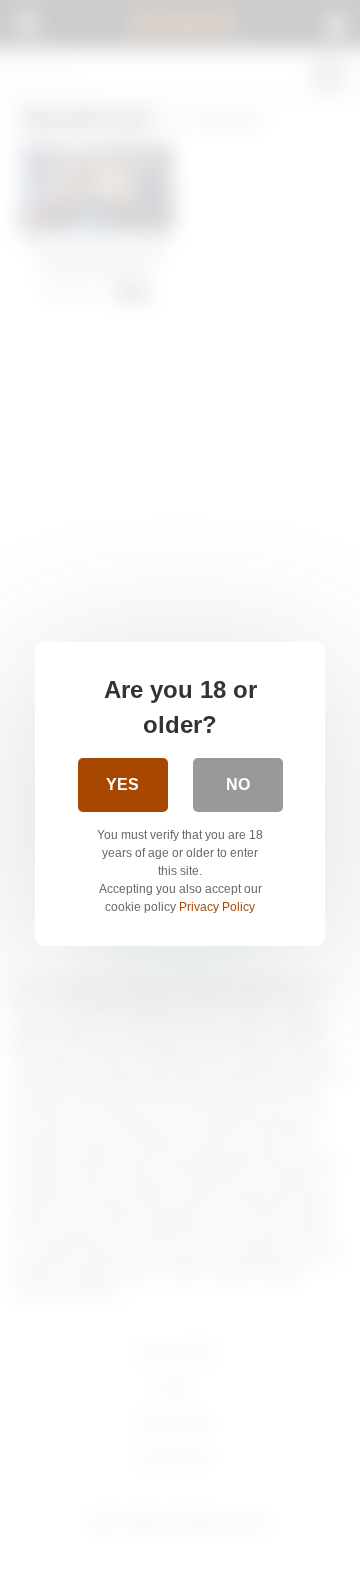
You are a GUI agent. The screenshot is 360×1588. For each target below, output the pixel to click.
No (238, 784)
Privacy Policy (217, 907)
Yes (122, 784)
